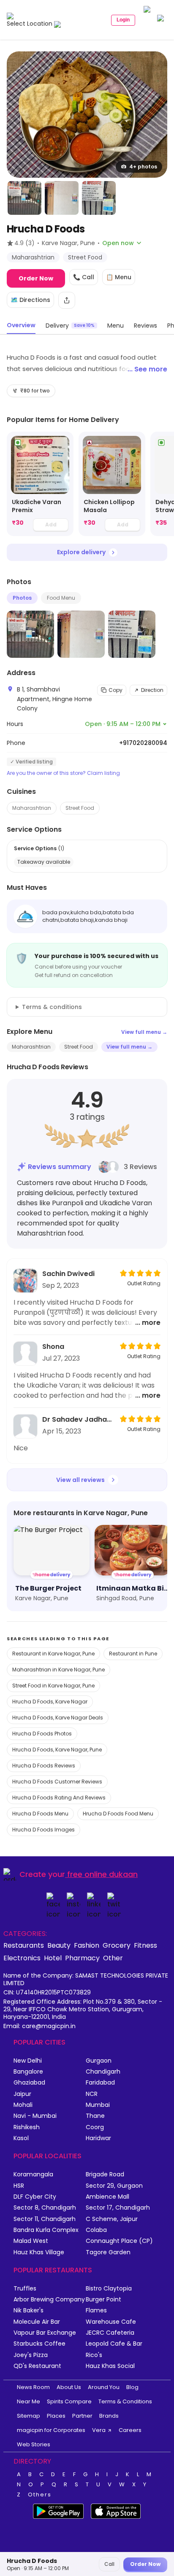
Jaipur (22, 2094)
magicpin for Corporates (51, 2430)
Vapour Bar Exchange (45, 2333)
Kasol (21, 2138)
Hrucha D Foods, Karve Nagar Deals (58, 1718)
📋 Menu (119, 277)
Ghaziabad (29, 2083)
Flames (96, 2310)
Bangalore (28, 2072)
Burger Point (103, 2300)
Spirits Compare (69, 2401)
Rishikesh (27, 2127)
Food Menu (61, 598)
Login (123, 20)
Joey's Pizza (31, 2355)
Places (56, 2416)
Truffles (25, 2289)
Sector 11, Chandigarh (45, 2219)
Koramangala (33, 2174)
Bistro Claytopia (109, 2289)
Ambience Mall (107, 2197)
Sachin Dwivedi (68, 1274)
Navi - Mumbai (35, 2116)
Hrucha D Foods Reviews (44, 1766)
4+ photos (143, 167)
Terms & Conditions (125, 2401)
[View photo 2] (24, 198)
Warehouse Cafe (111, 2322)
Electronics (22, 1958)
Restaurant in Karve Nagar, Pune (53, 1654)
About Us (69, 2387)
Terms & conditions (52, 1007)
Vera (99, 2430)
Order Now (36, 278)
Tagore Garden (108, 2252)
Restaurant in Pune (133, 1654)
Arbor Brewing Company (49, 2300)
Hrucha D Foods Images (43, 1830)
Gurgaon (99, 2061)
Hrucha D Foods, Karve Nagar (50, 1702)
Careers (130, 2430)
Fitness (145, 1945)
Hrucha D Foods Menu (40, 1814)
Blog (132, 2387)
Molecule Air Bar (37, 2322)
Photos (22, 598)
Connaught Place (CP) (119, 2241)
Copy (116, 690)
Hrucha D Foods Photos (42, 1734)
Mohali (23, 2105)
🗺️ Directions (30, 300)
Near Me (29, 2401)
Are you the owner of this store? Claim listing (63, 773)
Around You (104, 2387)
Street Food (80, 808)
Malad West (31, 2241)
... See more (147, 369)
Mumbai (98, 2105)
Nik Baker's (29, 2310)
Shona (53, 1347)
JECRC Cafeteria (110, 2333)
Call (109, 2564)
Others (40, 2495)
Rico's (94, 2355)
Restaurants (24, 1945)
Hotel (53, 1958)
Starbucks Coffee (39, 2344)
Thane (95, 2116)
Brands (109, 2416)
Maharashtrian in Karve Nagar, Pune (58, 1670)
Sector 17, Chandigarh (118, 2208)
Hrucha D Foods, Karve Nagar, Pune (57, 1750)
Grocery (117, 1945)
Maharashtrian (32, 808)
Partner (82, 2416)
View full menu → (144, 1032)
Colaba (96, 2230)
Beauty (59, 1945)
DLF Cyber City (35, 2197)
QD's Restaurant (37, 2366)
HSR (19, 2186)
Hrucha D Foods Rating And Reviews (59, 1798)
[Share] (67, 300)
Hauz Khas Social (110, 2366)
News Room (33, 2387)
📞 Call (84, 277)
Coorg (95, 2127)
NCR (92, 2094)
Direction (152, 690)
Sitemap (29, 2416)
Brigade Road (105, 2174)
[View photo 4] (99, 198)
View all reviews (80, 1480)
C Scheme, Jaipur (112, 2219)
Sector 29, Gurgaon (114, 2186)
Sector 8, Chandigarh (45, 2208)
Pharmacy (82, 1958)
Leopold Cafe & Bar (114, 2344)
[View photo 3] (62, 198)
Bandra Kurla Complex (46, 2230)
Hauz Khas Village (39, 2252)
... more (148, 1323)
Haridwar (98, 2138)
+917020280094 (143, 743)
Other (113, 1958)
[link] (40, 484)
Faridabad (100, 2083)
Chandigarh (103, 2072)
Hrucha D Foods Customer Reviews (57, 1782)
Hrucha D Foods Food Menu (118, 1814)
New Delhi (28, 2061)
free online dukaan (102, 1874)
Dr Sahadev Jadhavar (79, 1419)
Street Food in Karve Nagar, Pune (53, 1686)
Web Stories (34, 2444)
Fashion (87, 1945)
